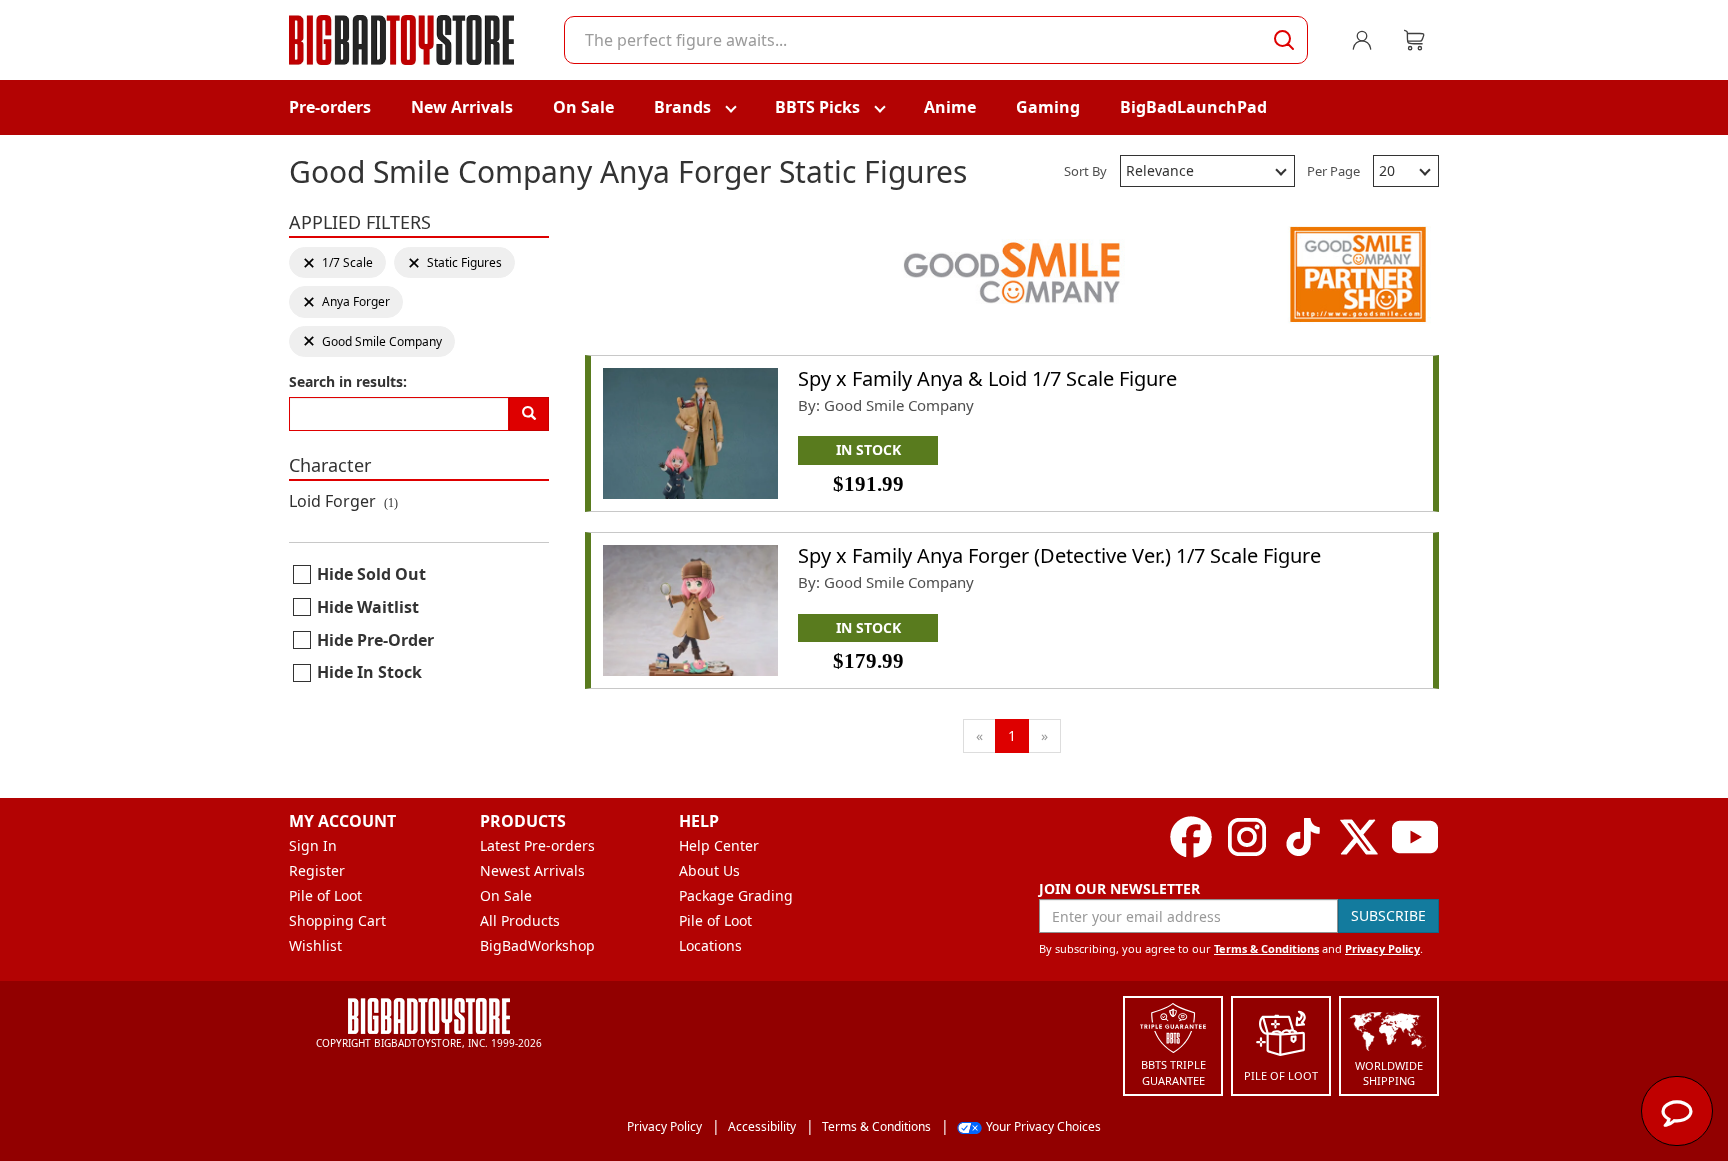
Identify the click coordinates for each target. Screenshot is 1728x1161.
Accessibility (762, 1126)
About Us (709, 870)
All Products (520, 920)
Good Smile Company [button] (372, 341)
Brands (682, 107)
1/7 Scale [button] (337, 262)
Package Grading (736, 895)
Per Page (1333, 171)
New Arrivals (462, 107)
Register (317, 870)
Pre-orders (330, 107)
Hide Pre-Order (375, 640)
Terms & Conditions (1266, 948)
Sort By (1085, 171)
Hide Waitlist (368, 607)
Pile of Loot (325, 895)
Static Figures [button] (454, 262)
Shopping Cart (337, 920)
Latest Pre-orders (537, 845)
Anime (950, 107)
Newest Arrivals (532, 870)
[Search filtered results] (529, 414)
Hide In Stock (369, 672)
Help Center (719, 845)
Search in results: (348, 381)
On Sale (583, 107)
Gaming (1048, 107)
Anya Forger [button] (346, 301)
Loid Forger (343, 501)
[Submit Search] (1284, 40)
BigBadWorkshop (537, 945)
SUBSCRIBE (1388, 915)
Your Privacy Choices (1043, 1126)
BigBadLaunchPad (1193, 107)
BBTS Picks (817, 107)
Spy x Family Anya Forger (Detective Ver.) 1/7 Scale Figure (1059, 555)
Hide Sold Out (371, 574)
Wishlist (315, 945)
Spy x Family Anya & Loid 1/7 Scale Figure (987, 378)
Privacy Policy (1382, 948)
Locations (710, 945)
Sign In (313, 845)
